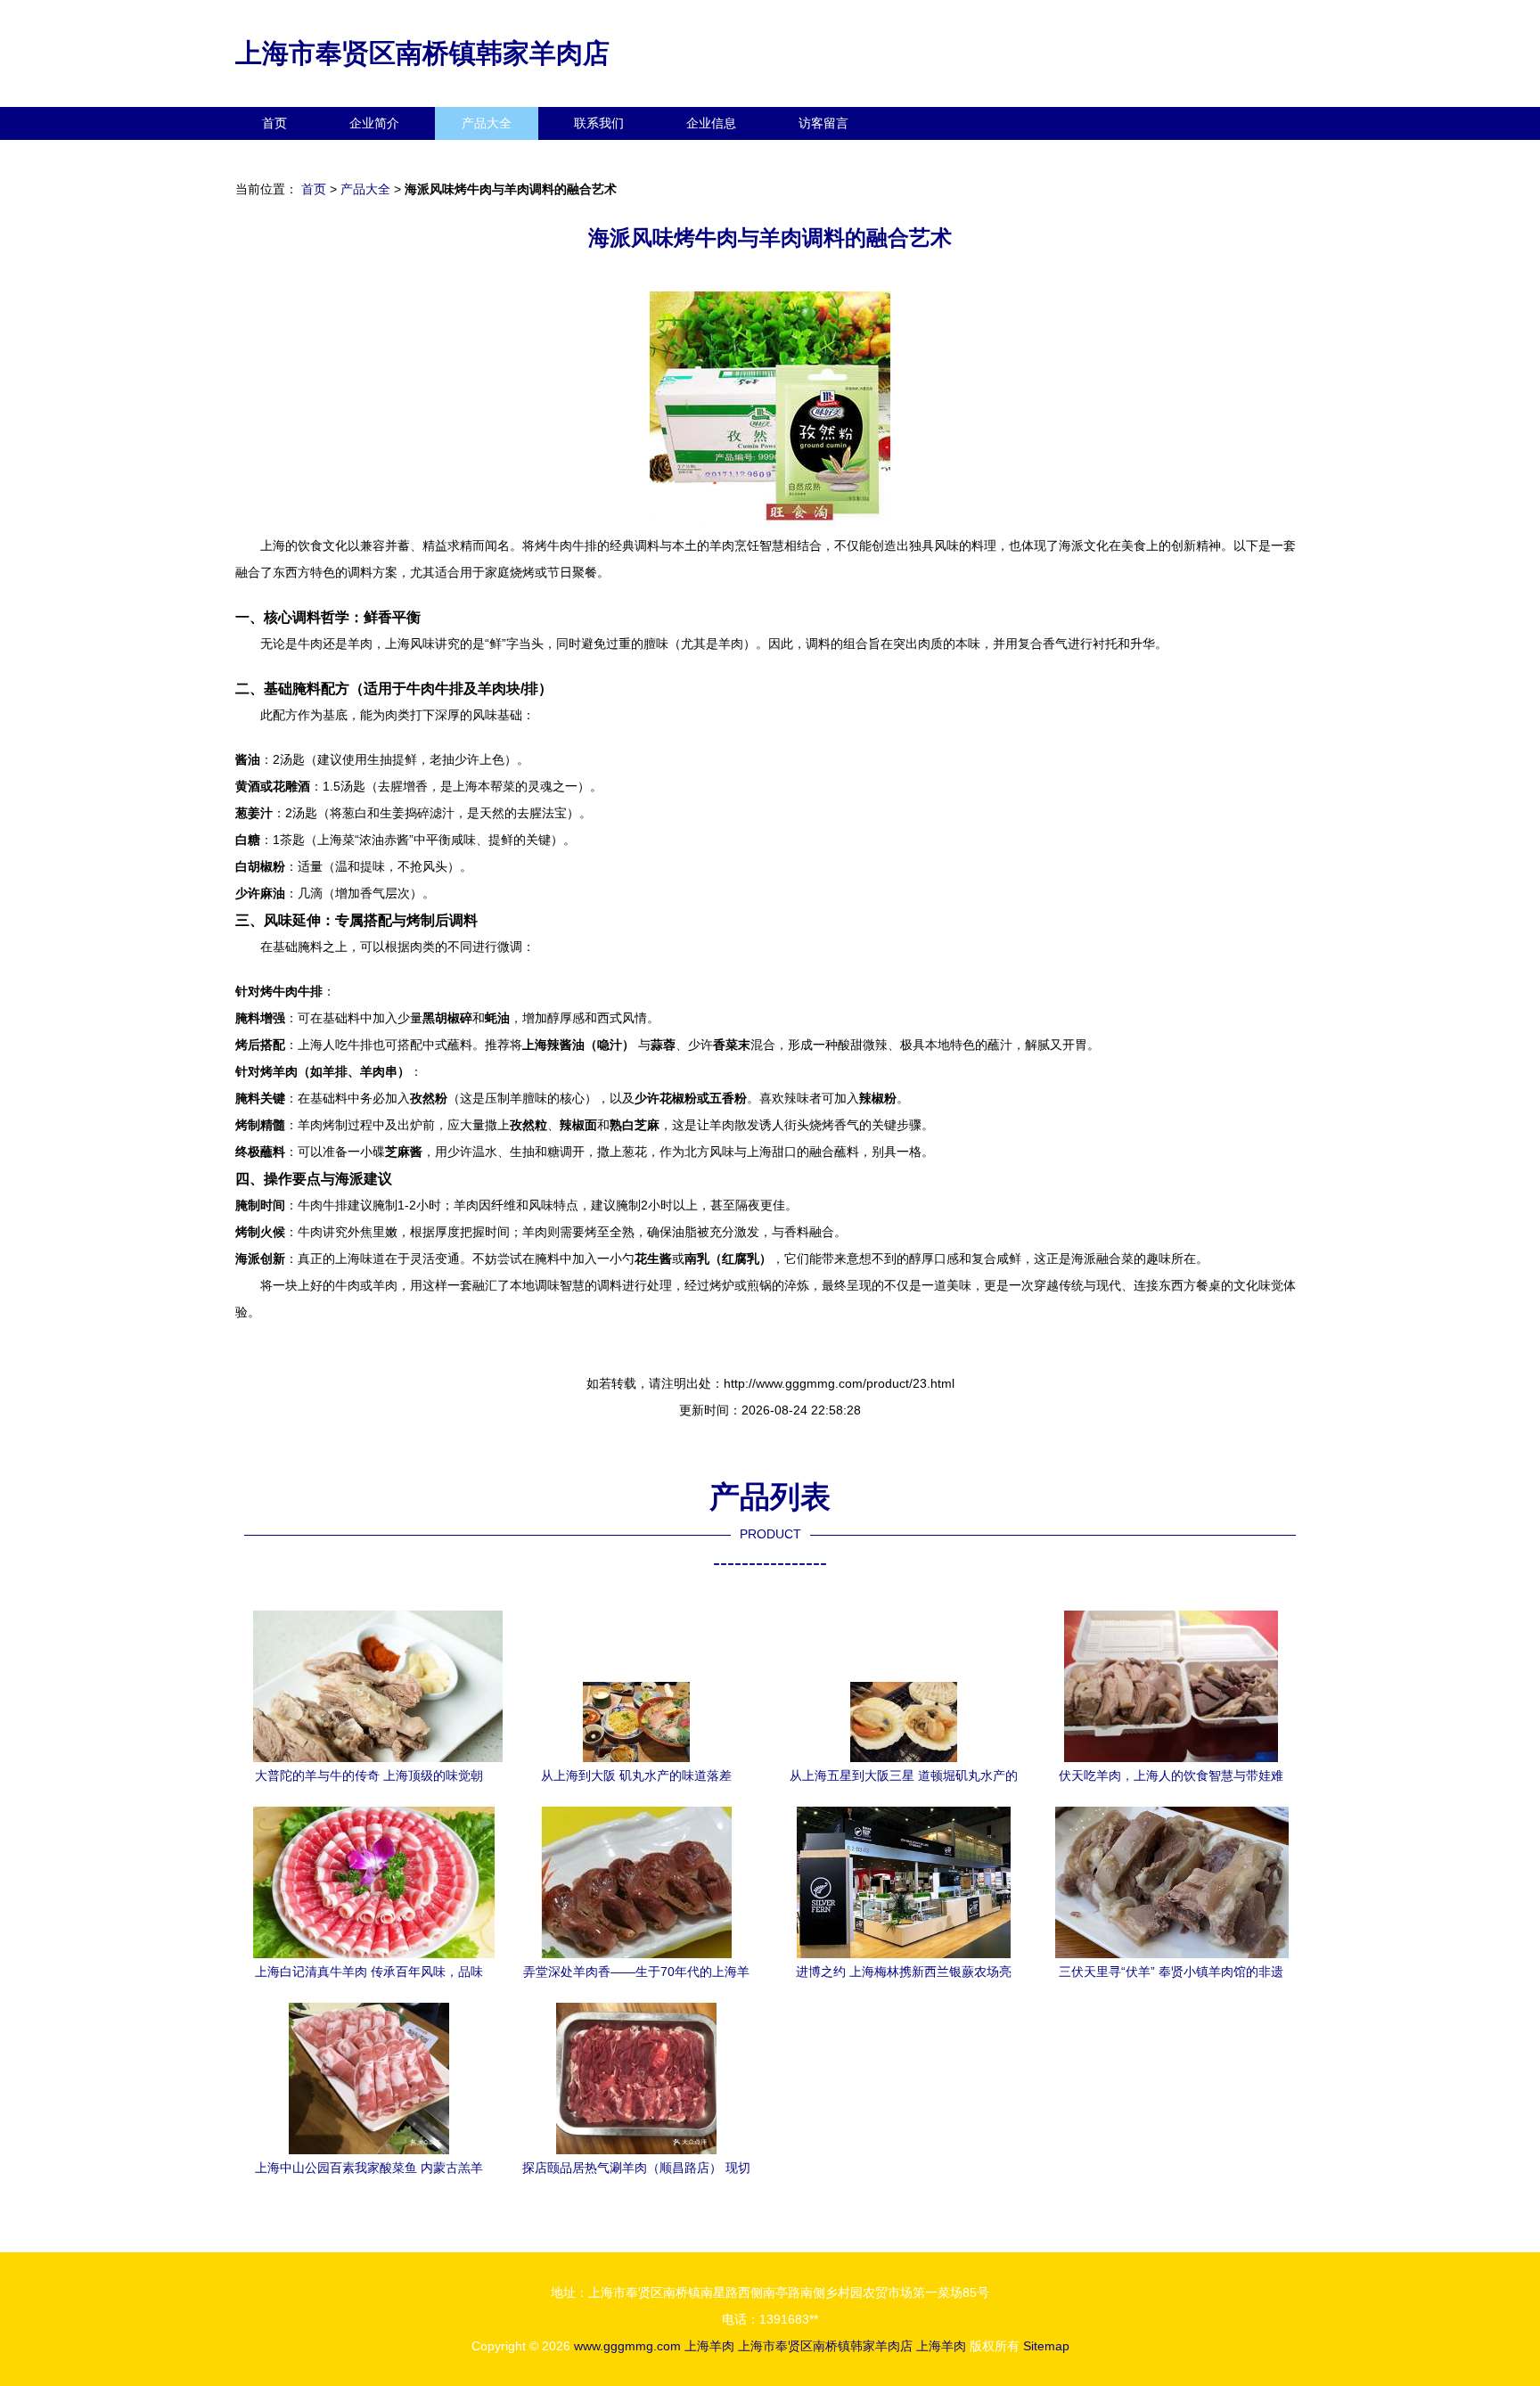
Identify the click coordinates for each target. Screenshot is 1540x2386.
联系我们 (599, 123)
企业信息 (711, 123)
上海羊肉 (709, 2346)
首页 (274, 123)
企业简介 (374, 123)
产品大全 (487, 123)
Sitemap (1046, 2346)
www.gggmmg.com (627, 2346)
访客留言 (823, 123)
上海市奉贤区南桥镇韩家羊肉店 (422, 53)
